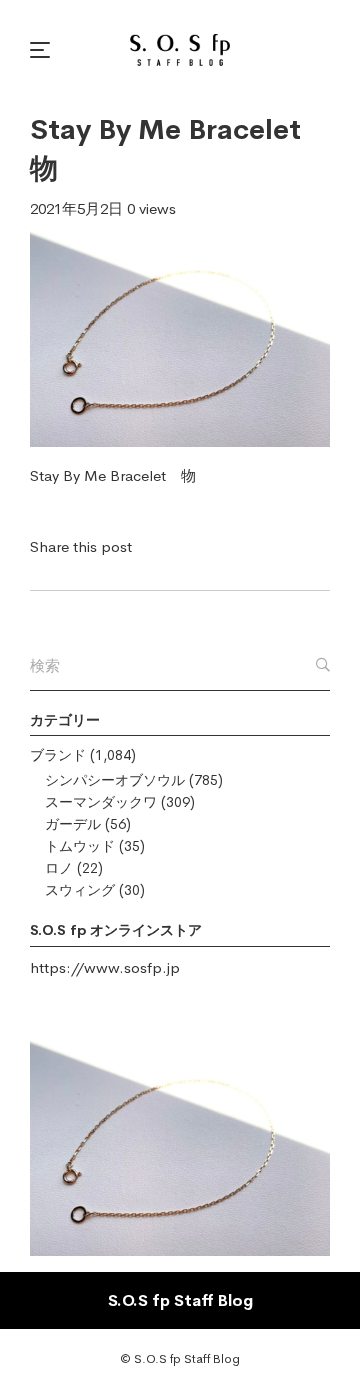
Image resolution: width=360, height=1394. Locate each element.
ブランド (58, 755)
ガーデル (73, 824)
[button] (43, 50)
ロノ (59, 868)
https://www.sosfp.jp (105, 967)
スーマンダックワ (101, 802)
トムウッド (80, 846)
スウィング (80, 890)
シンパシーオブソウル (115, 780)
